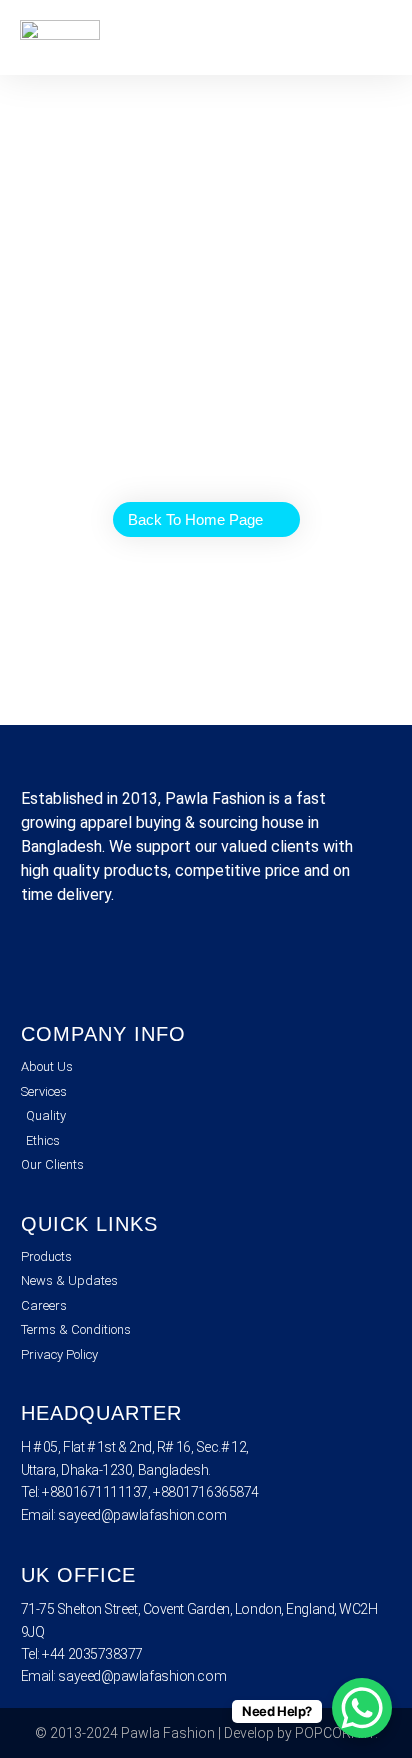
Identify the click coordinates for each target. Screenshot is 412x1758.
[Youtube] (151, 963)
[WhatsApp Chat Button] (362, 1708)
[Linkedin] (97, 963)
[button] (378, 37)
